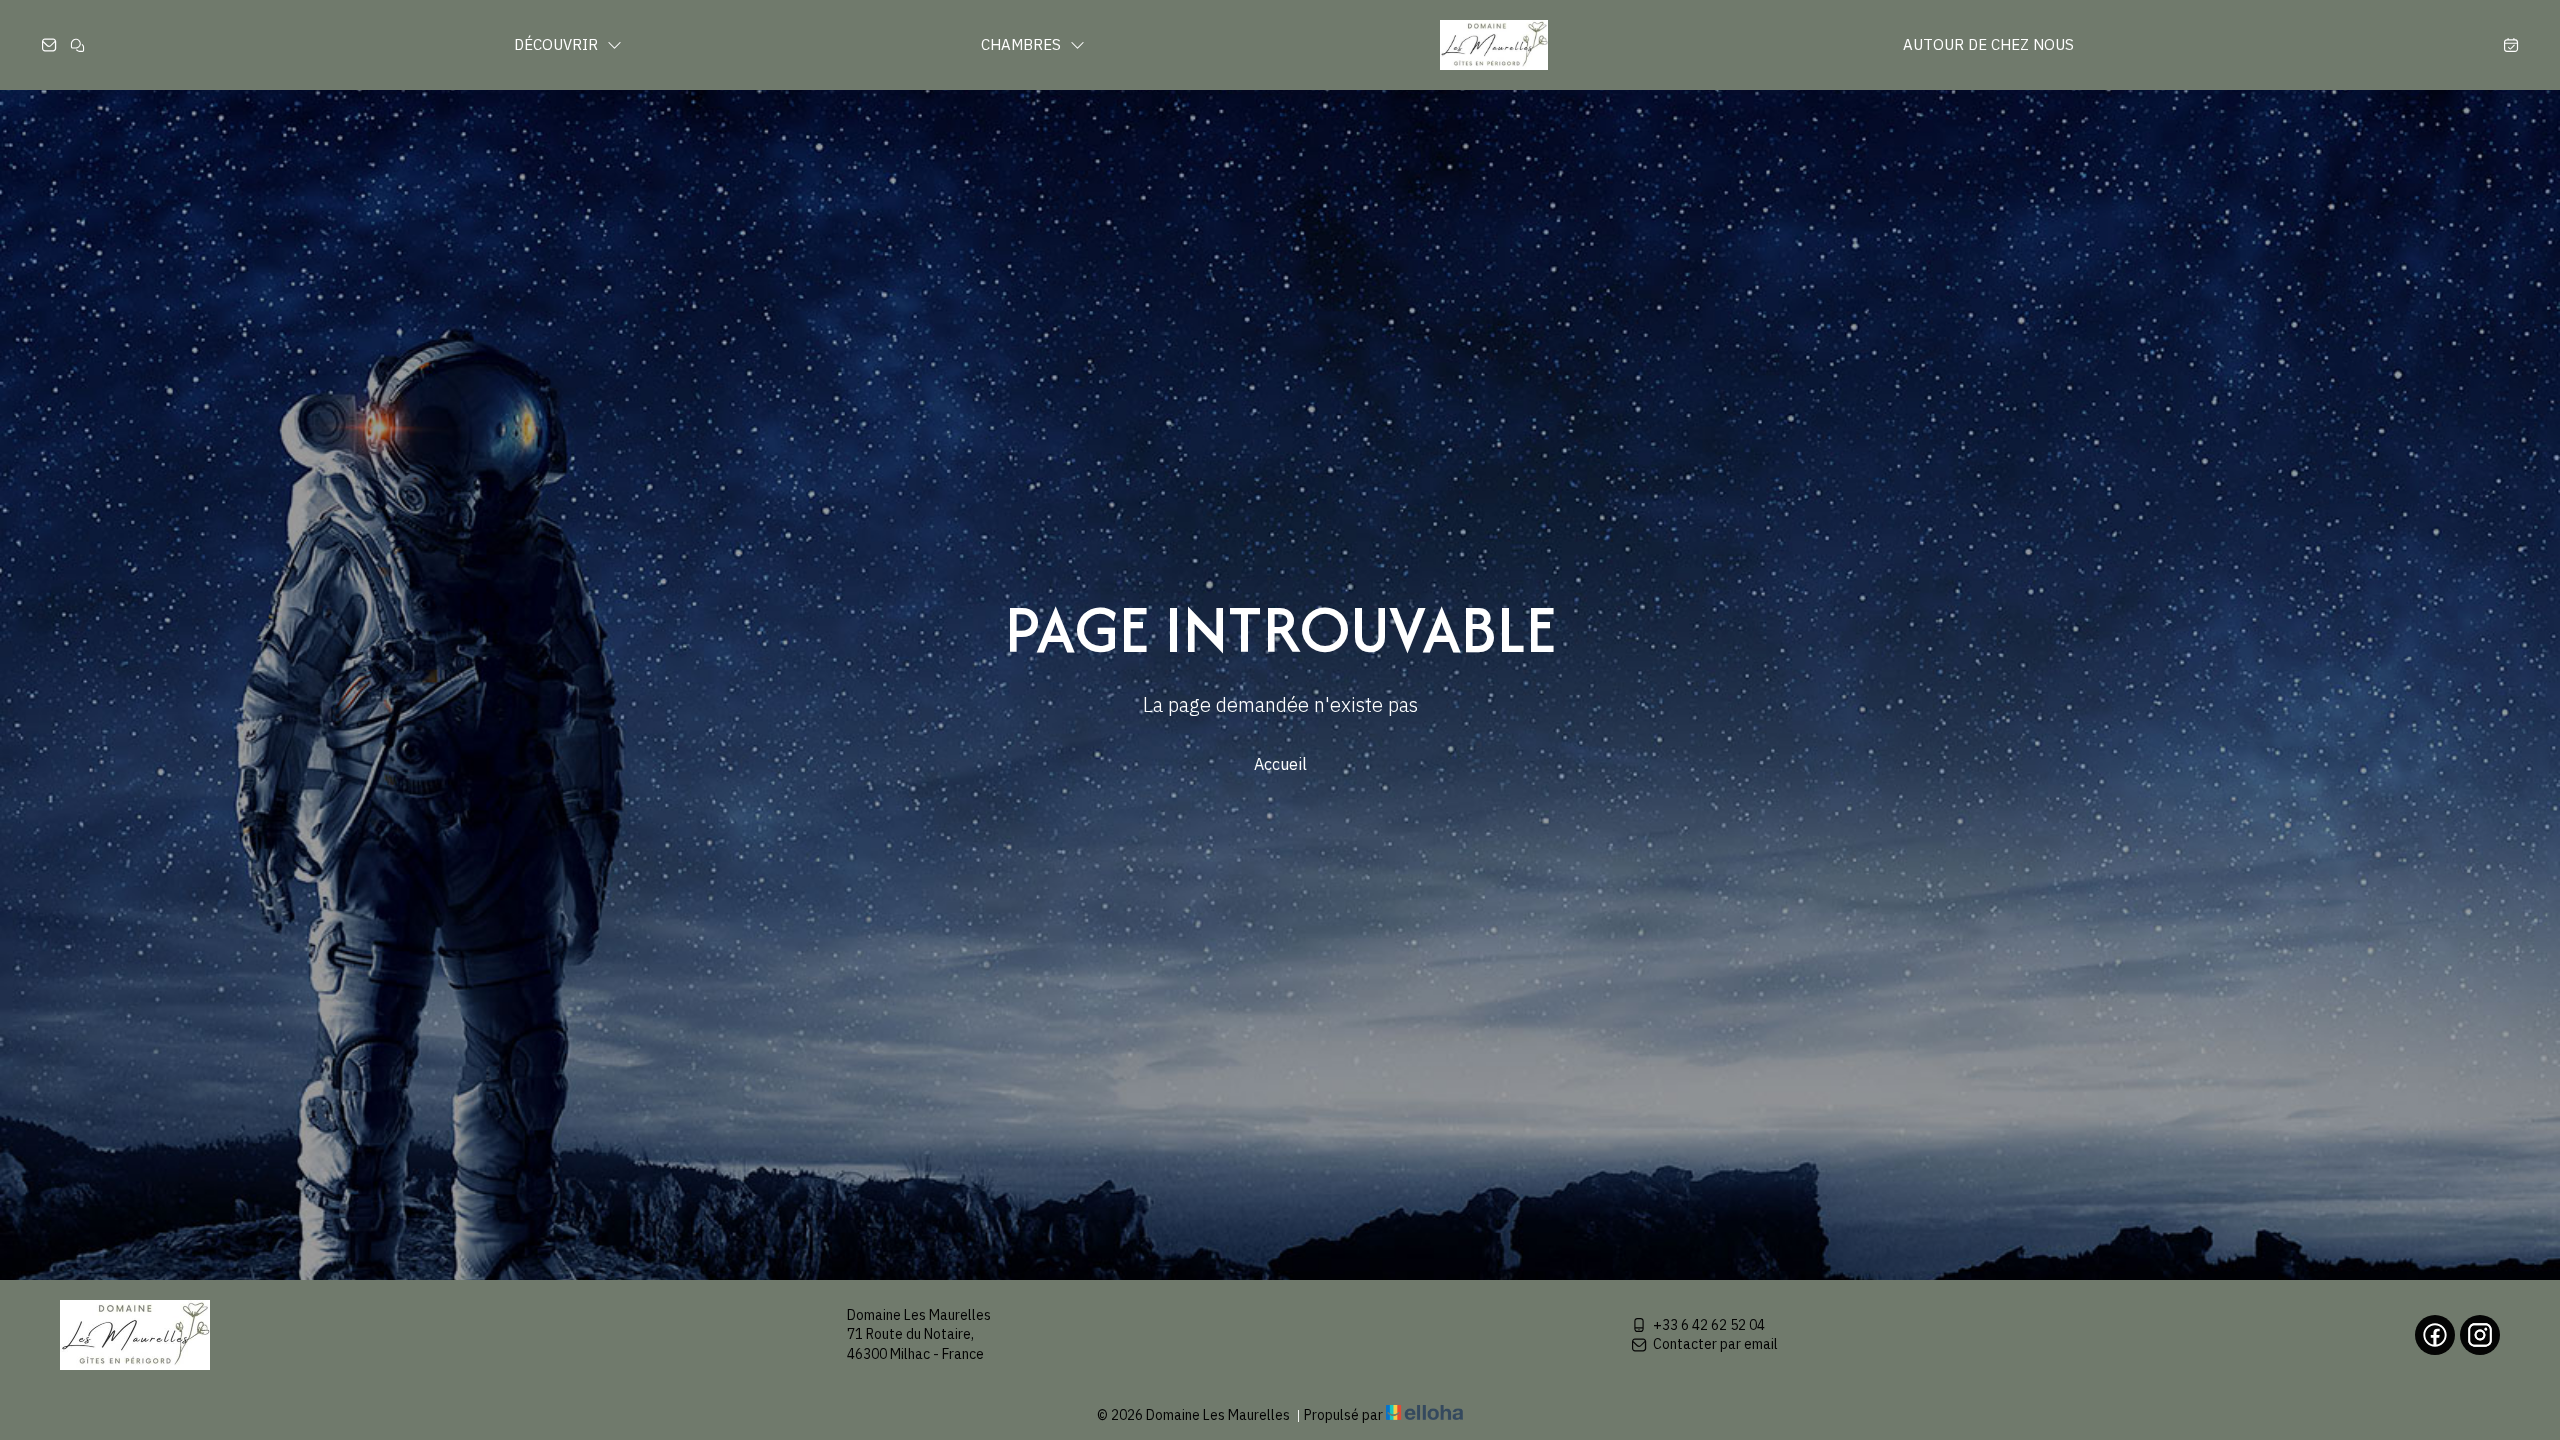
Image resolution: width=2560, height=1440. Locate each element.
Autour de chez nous (1988, 44)
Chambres (1023, 44)
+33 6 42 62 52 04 (1709, 1325)
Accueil (1280, 764)
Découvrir (558, 44)
